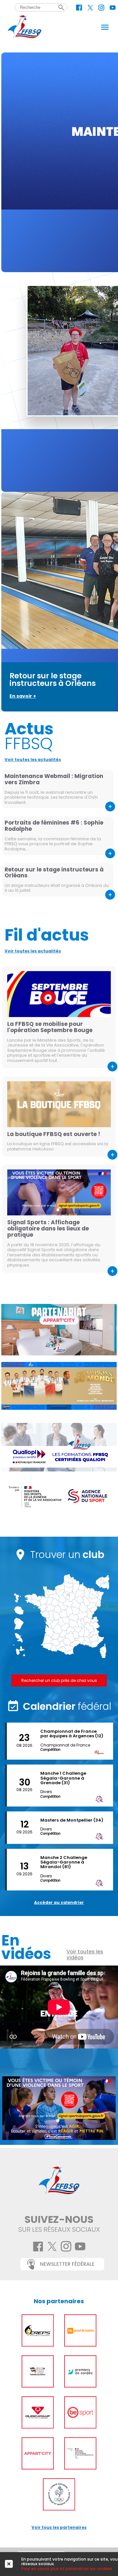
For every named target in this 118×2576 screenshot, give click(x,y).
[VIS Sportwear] (38, 2371)
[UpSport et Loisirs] (80, 2330)
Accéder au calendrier (59, 1902)
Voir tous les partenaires (59, 2527)
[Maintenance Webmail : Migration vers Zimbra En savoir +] (59, 162)
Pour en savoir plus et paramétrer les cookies (67, 2569)
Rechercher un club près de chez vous (59, 1680)
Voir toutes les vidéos (85, 1955)
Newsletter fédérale (67, 2264)
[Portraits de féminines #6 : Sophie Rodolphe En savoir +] (59, 382)
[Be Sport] (80, 2412)
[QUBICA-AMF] (38, 2412)
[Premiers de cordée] (80, 2371)
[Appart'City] (38, 2453)
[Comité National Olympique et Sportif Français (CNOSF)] (59, 2494)
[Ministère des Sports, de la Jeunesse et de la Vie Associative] (80, 2453)
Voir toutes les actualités (33, 759)
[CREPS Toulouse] (38, 2330)
